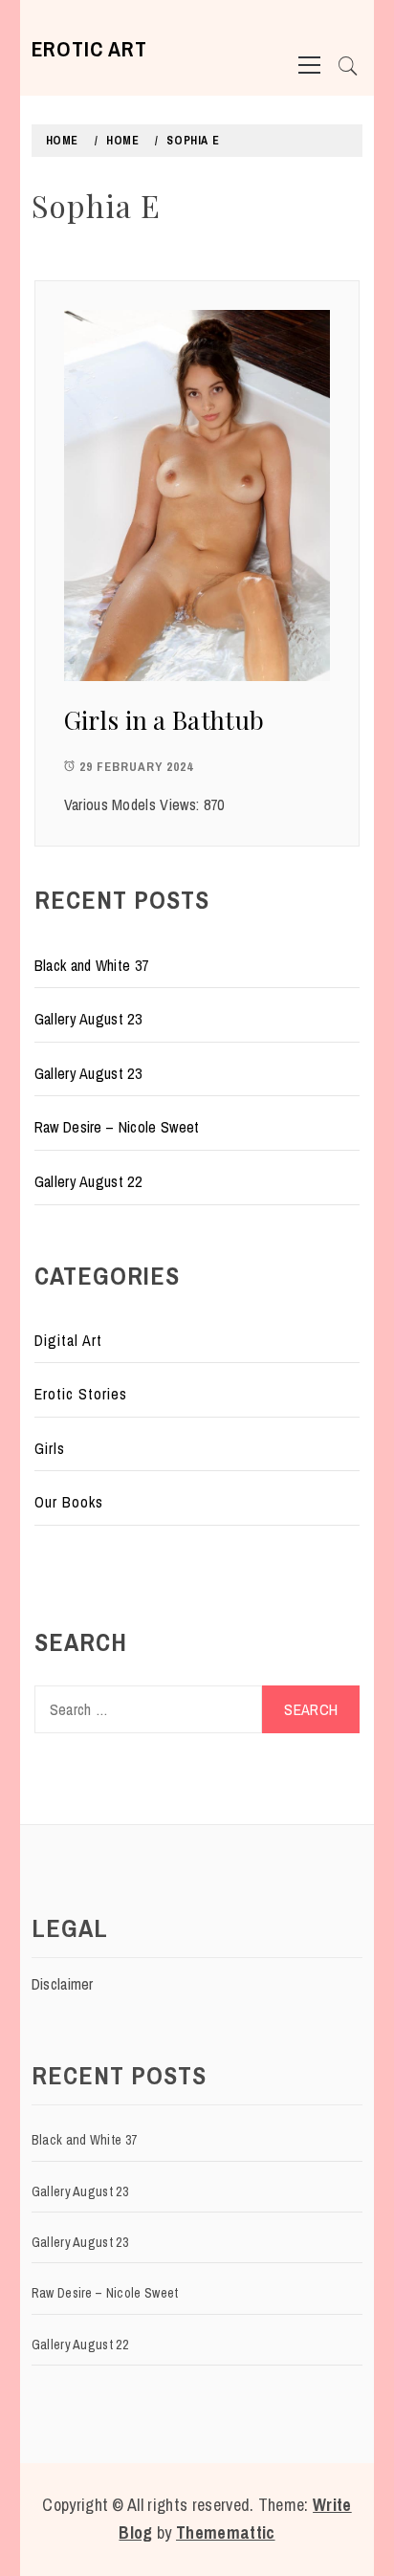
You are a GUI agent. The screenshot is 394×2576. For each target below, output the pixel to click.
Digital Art (68, 1340)
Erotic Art (89, 49)
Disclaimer (63, 1984)
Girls (50, 1448)
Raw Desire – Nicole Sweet (117, 1127)
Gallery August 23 (88, 1019)
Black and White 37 (92, 965)
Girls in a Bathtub (164, 720)
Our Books (69, 1502)
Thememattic (226, 2532)
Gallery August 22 (88, 1181)
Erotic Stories (81, 1394)
